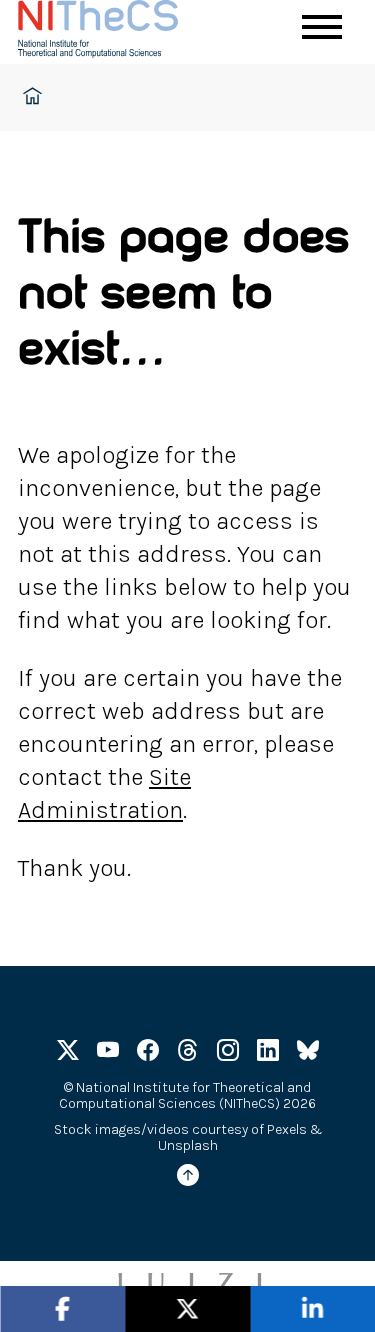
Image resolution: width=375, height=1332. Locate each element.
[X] (68, 1053)
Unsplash (188, 1145)
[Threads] (188, 1053)
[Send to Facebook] (62, 1309)
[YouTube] (108, 1053)
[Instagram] (228, 1053)
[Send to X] (188, 1309)
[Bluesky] (308, 1053)
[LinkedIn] (268, 1053)
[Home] (118, 32)
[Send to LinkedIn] (312, 1309)
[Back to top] (188, 1178)
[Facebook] (148, 1053)
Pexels (287, 1129)
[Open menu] (322, 27)
